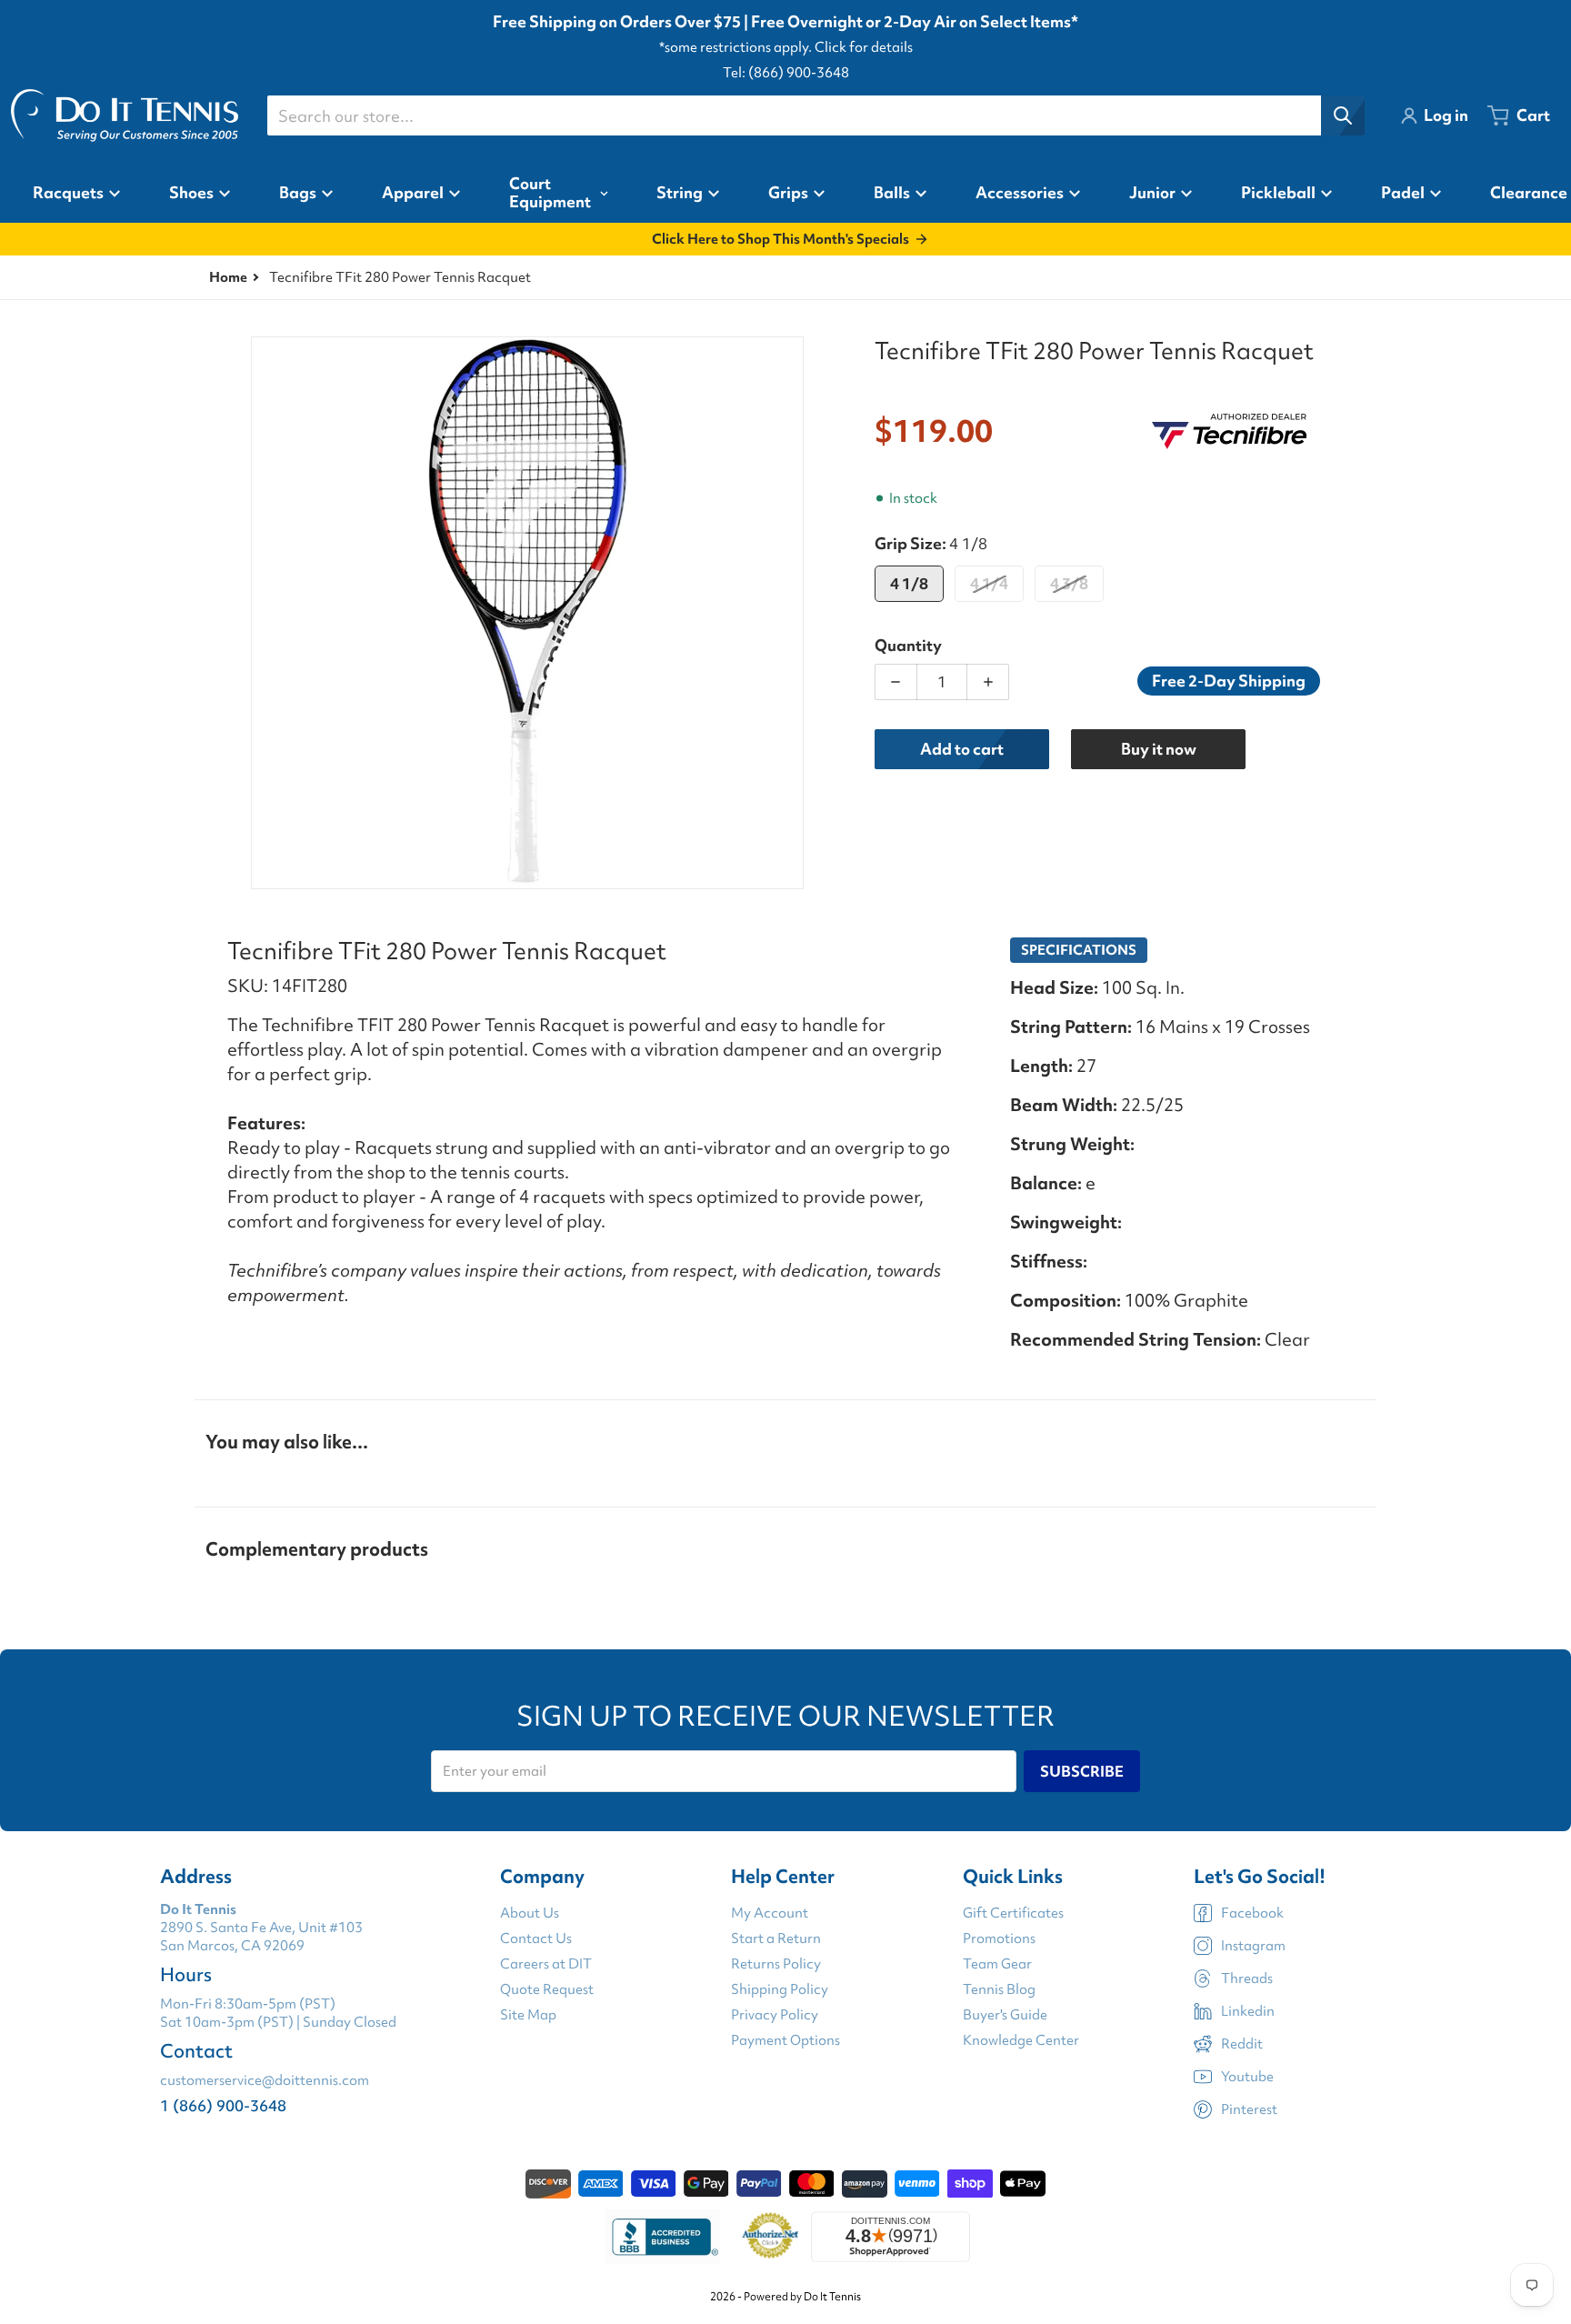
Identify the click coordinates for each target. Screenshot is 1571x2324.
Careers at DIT (546, 1964)
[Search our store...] (1343, 115)
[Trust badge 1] (663, 2237)
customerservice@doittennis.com (265, 2080)
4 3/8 (1069, 583)
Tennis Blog (999, 1989)
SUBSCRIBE (1082, 1771)
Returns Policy (776, 1964)
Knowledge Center (1021, 2040)
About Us (530, 1913)
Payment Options (785, 2040)
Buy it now (1159, 749)
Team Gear (997, 1964)
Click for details (864, 47)
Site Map (528, 2015)
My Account (770, 1913)
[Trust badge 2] (770, 2237)
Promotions (999, 1938)
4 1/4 (989, 583)
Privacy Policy (775, 2015)
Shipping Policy (780, 1989)
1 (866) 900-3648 (223, 2105)
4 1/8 (909, 583)
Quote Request (547, 1989)
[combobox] (816, 115)
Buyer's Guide (1005, 2015)
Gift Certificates (1013, 1913)
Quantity (908, 645)
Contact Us (536, 1938)
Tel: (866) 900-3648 (786, 73)
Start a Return (776, 1938)
